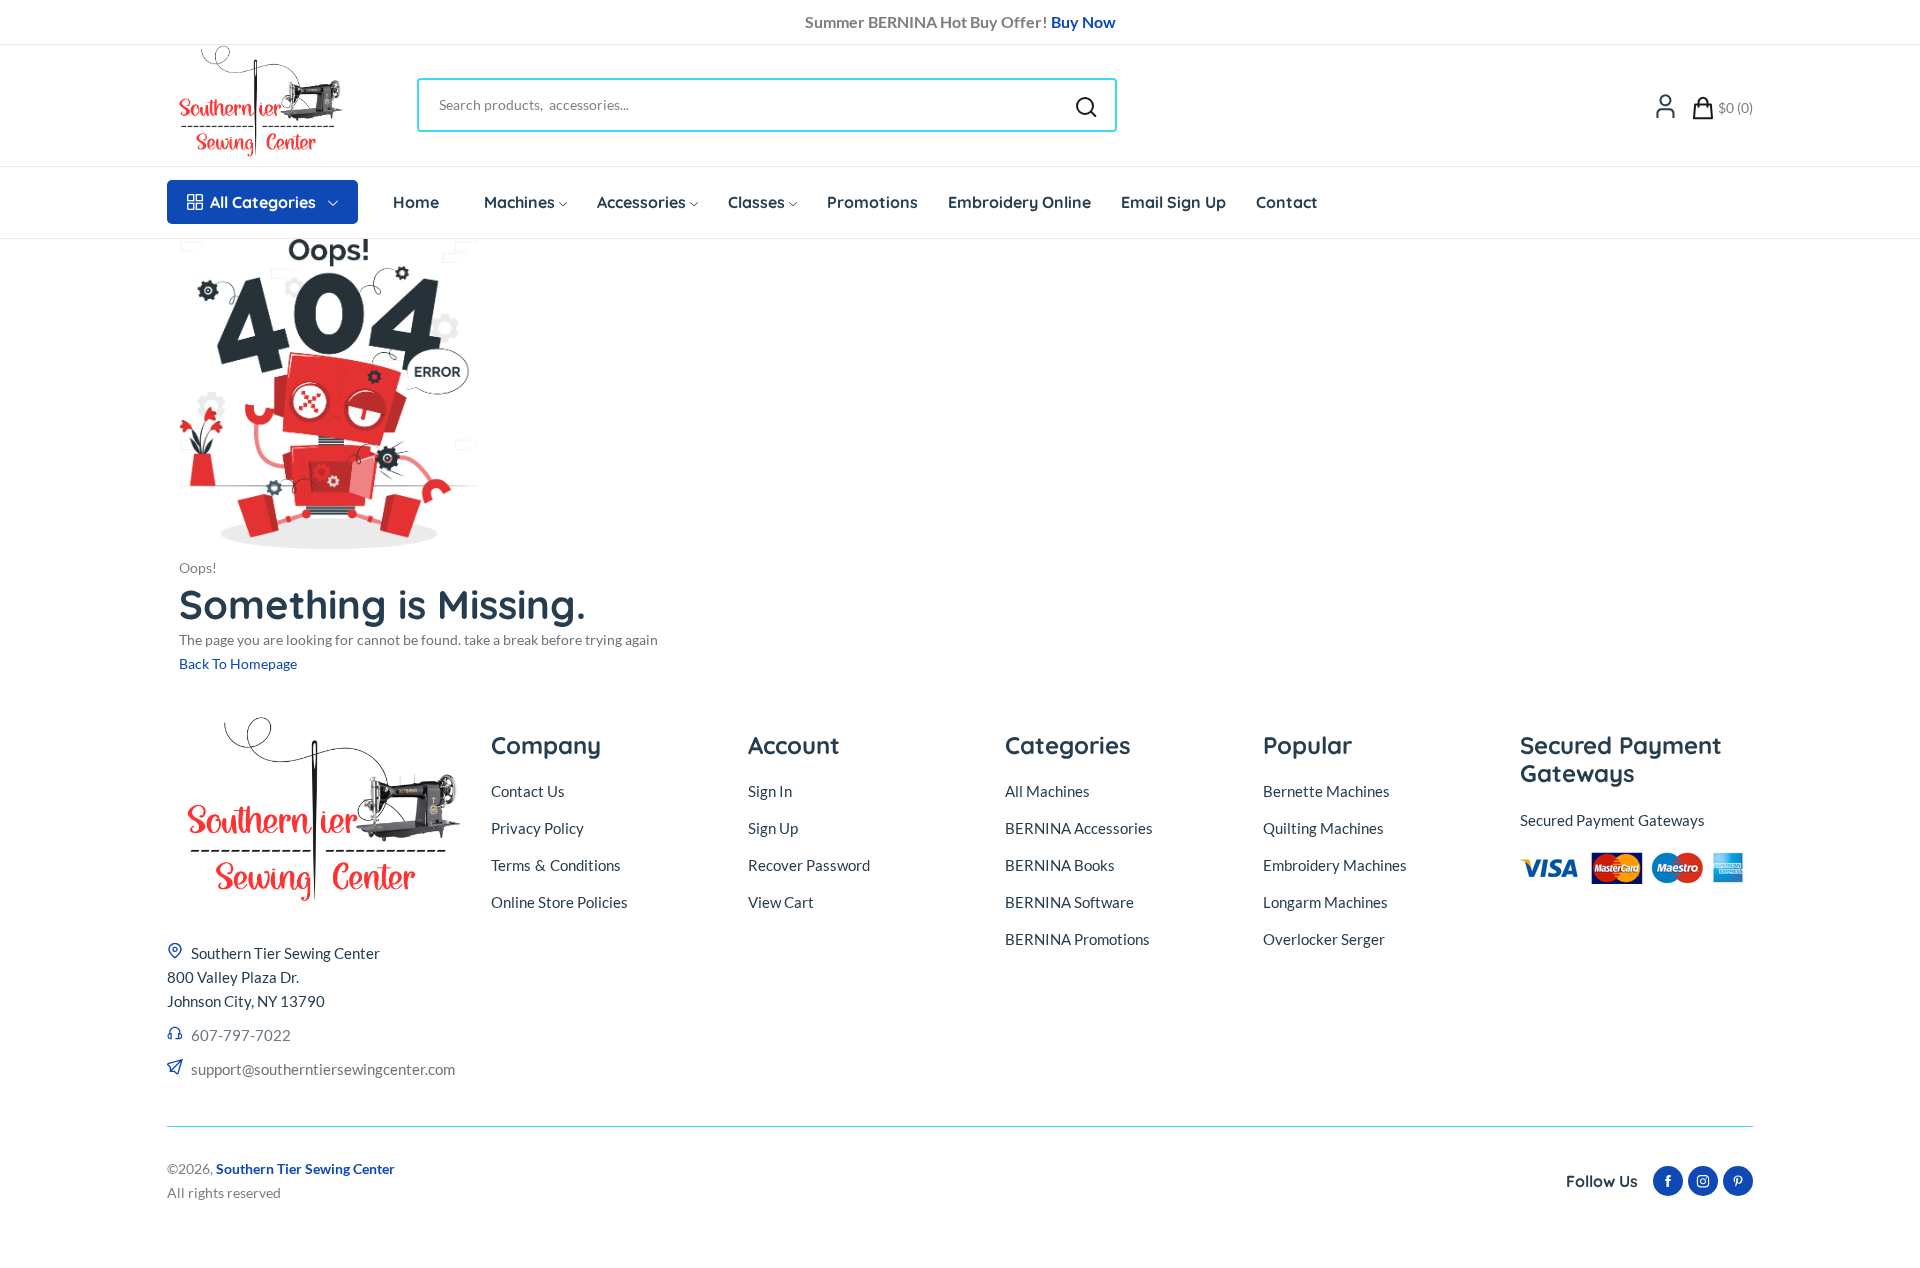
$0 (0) (1735, 107)
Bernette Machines (1326, 791)
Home (416, 202)
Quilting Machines (1323, 828)
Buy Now (1083, 21)
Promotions (872, 202)
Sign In (770, 791)
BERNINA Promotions (1077, 939)
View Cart (781, 902)
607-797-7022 (241, 1035)
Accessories (641, 202)
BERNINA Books (1060, 865)
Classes (756, 202)
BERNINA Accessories (1079, 828)
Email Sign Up (1173, 202)
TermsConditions (556, 865)
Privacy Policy (537, 828)
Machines (519, 202)
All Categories (263, 202)
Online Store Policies (559, 902)
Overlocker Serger (1324, 939)
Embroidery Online (1019, 202)
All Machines (1047, 791)
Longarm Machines (1325, 902)
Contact (1287, 202)
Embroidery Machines (1335, 865)
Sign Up (773, 828)
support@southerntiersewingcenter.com (323, 1069)
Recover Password (809, 865)
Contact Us (528, 791)
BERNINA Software (1069, 902)
